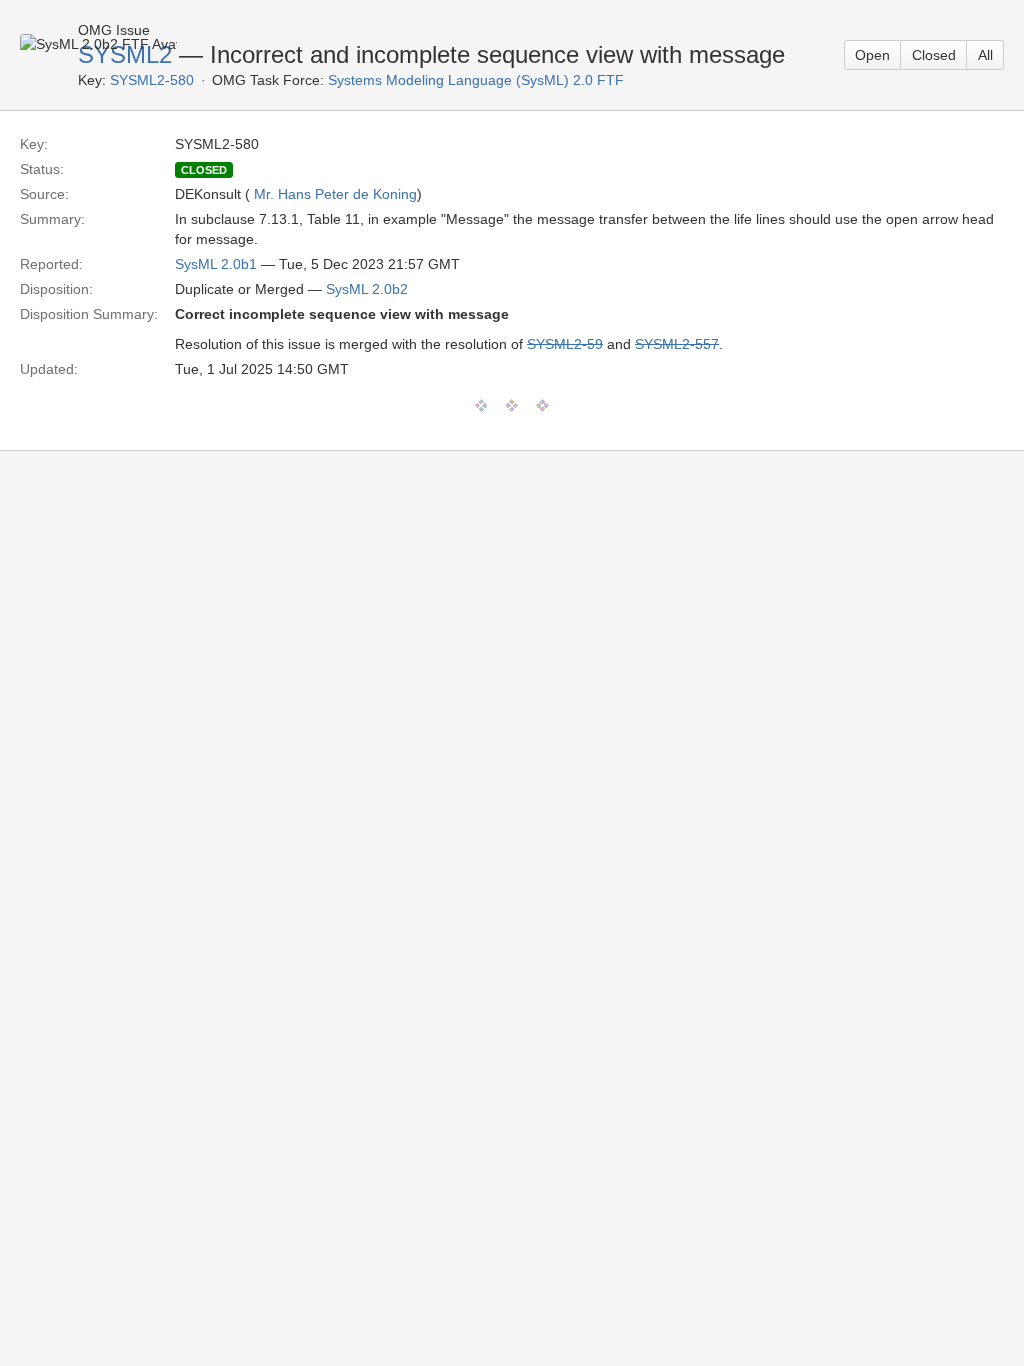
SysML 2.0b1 (216, 264)
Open (872, 55)
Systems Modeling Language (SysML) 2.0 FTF (476, 80)
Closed (934, 55)
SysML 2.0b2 (367, 289)
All (985, 55)
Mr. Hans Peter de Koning (335, 194)
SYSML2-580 (152, 80)
